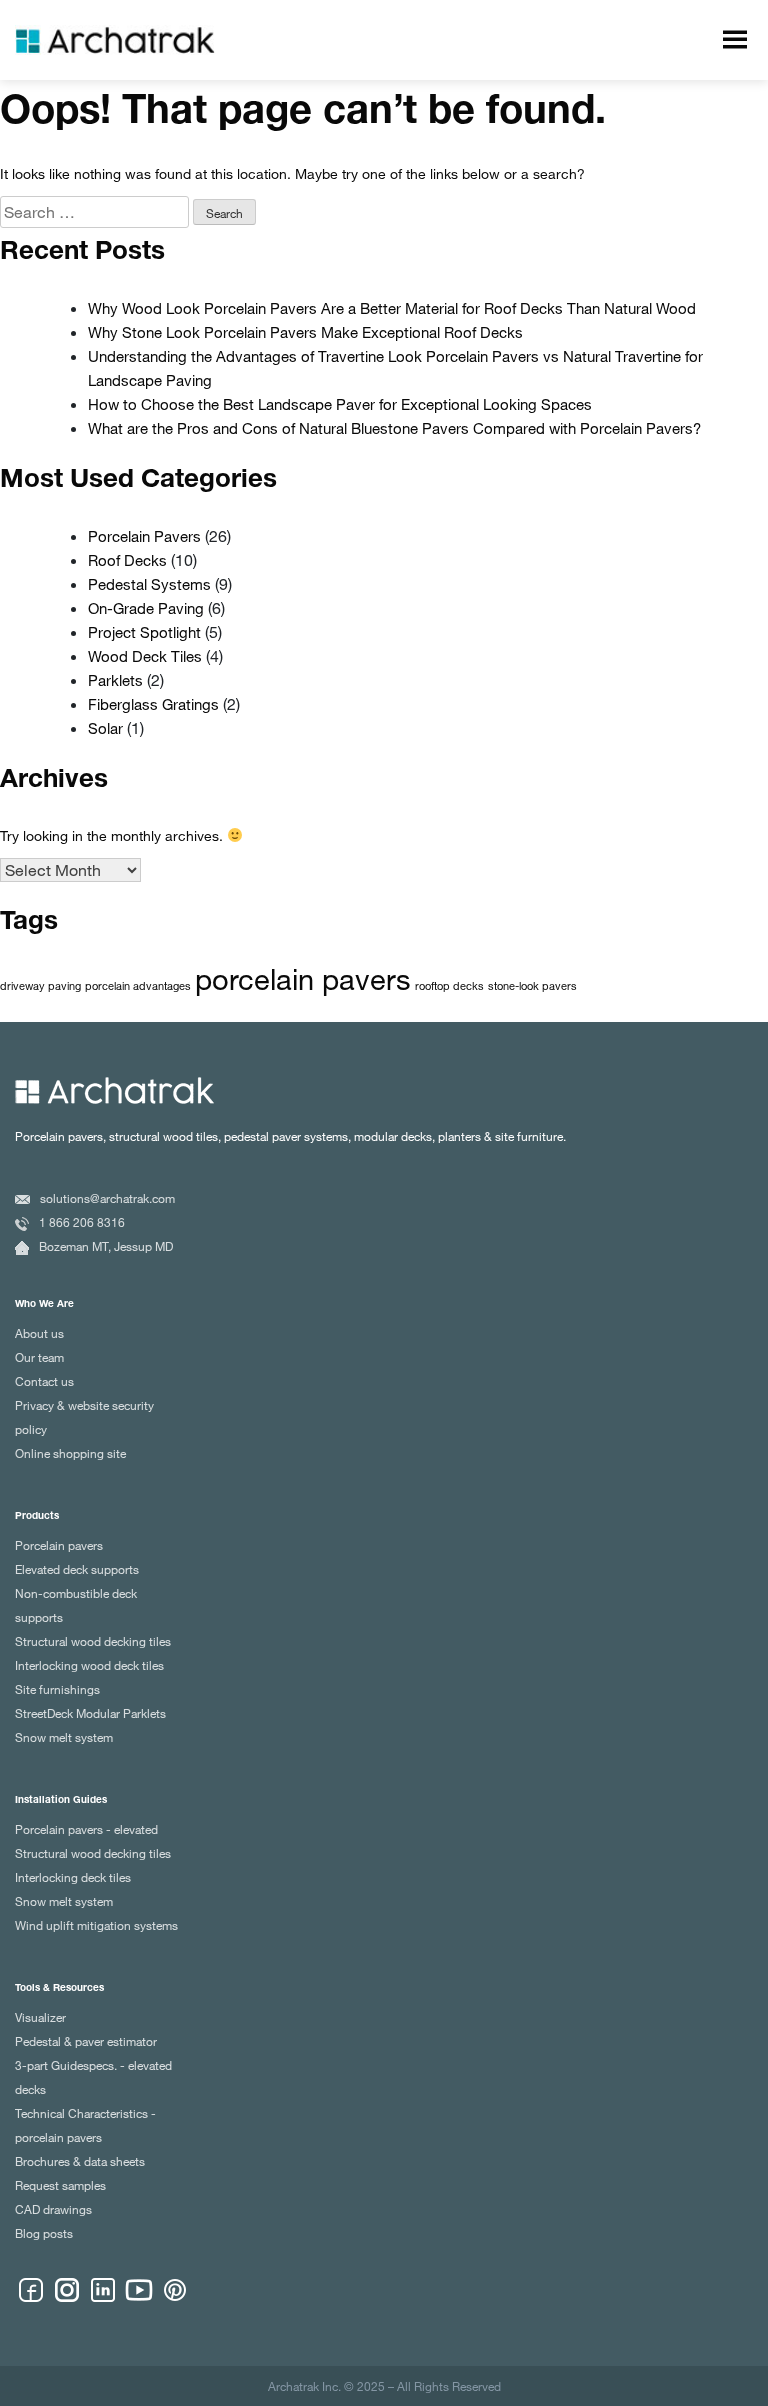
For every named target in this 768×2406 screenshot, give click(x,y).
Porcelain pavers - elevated (86, 1829)
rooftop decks (449, 986)
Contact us (44, 1381)
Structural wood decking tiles (93, 1641)
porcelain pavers (303, 978)
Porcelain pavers (59, 1545)
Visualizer (40, 2017)
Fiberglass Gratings (153, 704)
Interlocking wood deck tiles (89, 1665)
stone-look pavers (532, 986)
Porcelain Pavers (144, 536)
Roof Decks (127, 560)
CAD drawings (53, 2209)
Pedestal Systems (149, 584)
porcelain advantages (138, 986)
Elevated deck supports (77, 1569)
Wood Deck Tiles (145, 656)
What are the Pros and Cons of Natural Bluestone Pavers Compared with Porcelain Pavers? (394, 428)
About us (39, 1333)
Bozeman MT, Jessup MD (106, 1246)
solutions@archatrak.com (107, 1198)
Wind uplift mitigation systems (96, 1925)
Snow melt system (64, 1737)
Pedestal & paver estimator (86, 2041)
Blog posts (44, 2233)
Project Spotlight (144, 632)
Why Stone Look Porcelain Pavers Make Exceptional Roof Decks (305, 332)
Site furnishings (57, 1689)
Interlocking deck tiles (73, 1877)
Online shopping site (70, 1453)
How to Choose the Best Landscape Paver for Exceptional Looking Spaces (340, 404)
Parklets (115, 680)
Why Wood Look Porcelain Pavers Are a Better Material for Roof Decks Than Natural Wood (392, 308)
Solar (105, 728)
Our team (39, 1357)
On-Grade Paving (146, 608)
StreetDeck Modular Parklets (90, 1713)
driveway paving (40, 986)
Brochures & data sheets (80, 2161)
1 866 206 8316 (82, 1222)
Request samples (60, 2185)
